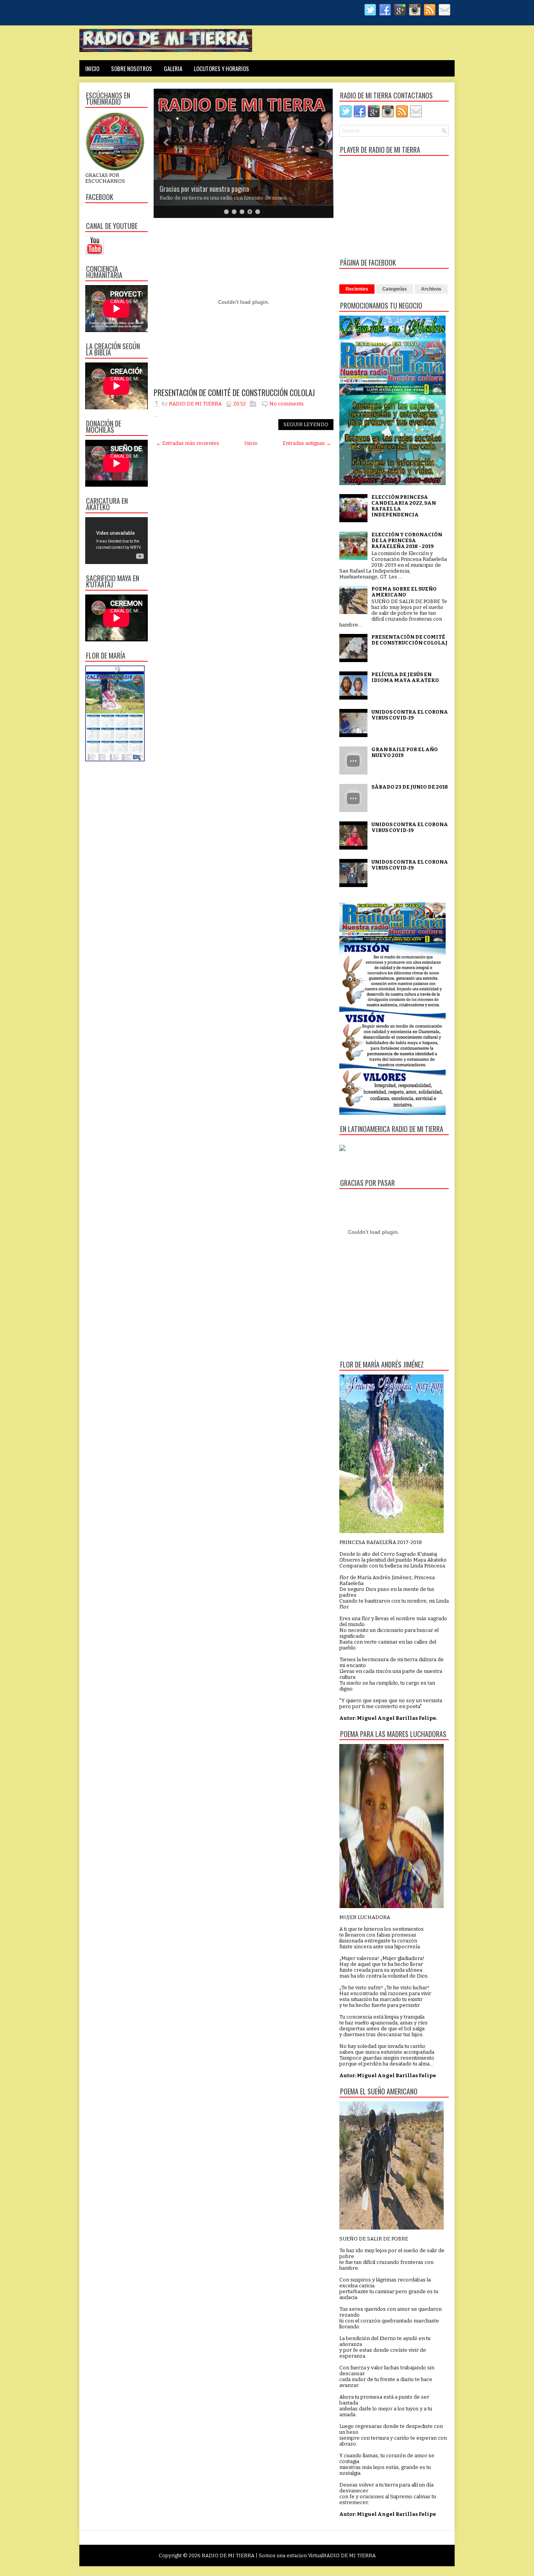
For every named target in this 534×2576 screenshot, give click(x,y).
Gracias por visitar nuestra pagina (204, 189)
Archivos (431, 289)
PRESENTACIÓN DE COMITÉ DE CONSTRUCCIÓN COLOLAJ (234, 393)
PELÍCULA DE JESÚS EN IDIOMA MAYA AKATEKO (405, 677)
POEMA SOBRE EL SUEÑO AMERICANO (404, 592)
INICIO (92, 68)
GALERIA (173, 68)
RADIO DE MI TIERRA (228, 2555)
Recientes (357, 289)
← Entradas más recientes (188, 443)
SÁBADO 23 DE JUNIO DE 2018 (410, 787)
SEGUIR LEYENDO (306, 424)
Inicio (251, 443)
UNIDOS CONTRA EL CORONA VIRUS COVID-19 (410, 715)
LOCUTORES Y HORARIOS (221, 68)
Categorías (395, 289)
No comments (287, 404)
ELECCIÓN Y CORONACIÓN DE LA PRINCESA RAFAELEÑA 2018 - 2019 (407, 540)
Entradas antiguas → (307, 443)
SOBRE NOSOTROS (132, 68)
